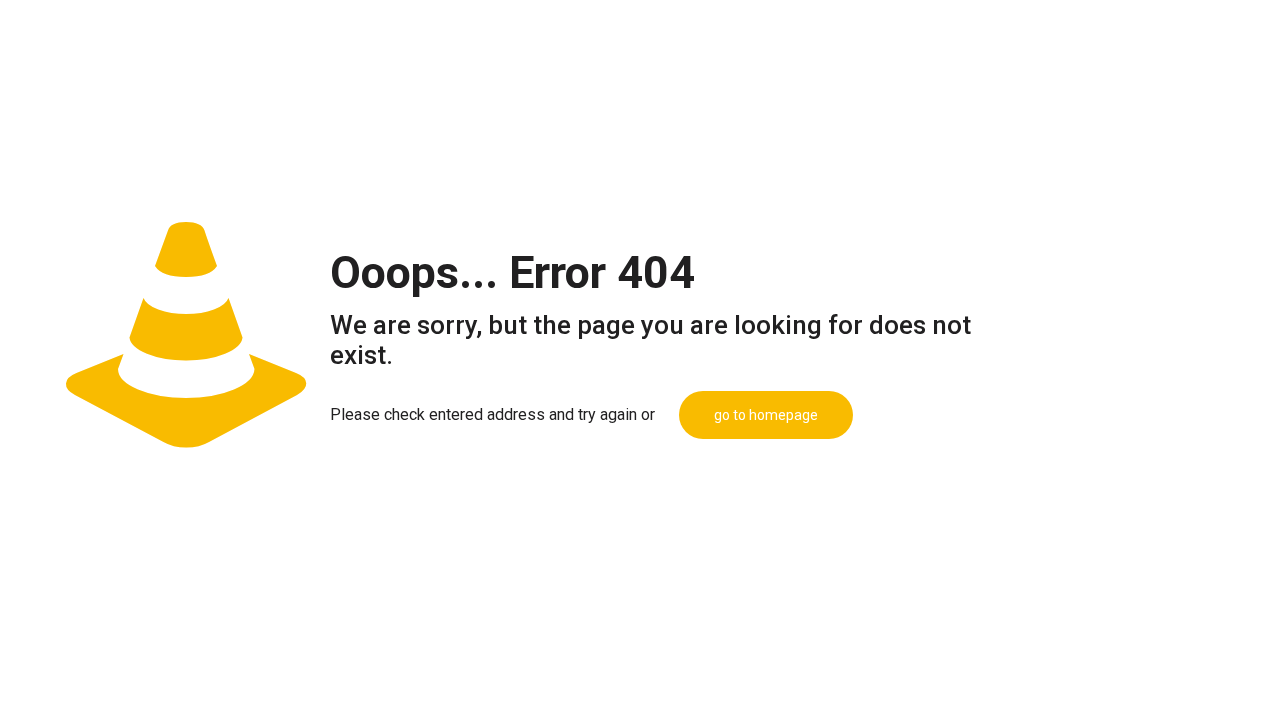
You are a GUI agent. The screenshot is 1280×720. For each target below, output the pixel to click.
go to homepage (766, 415)
